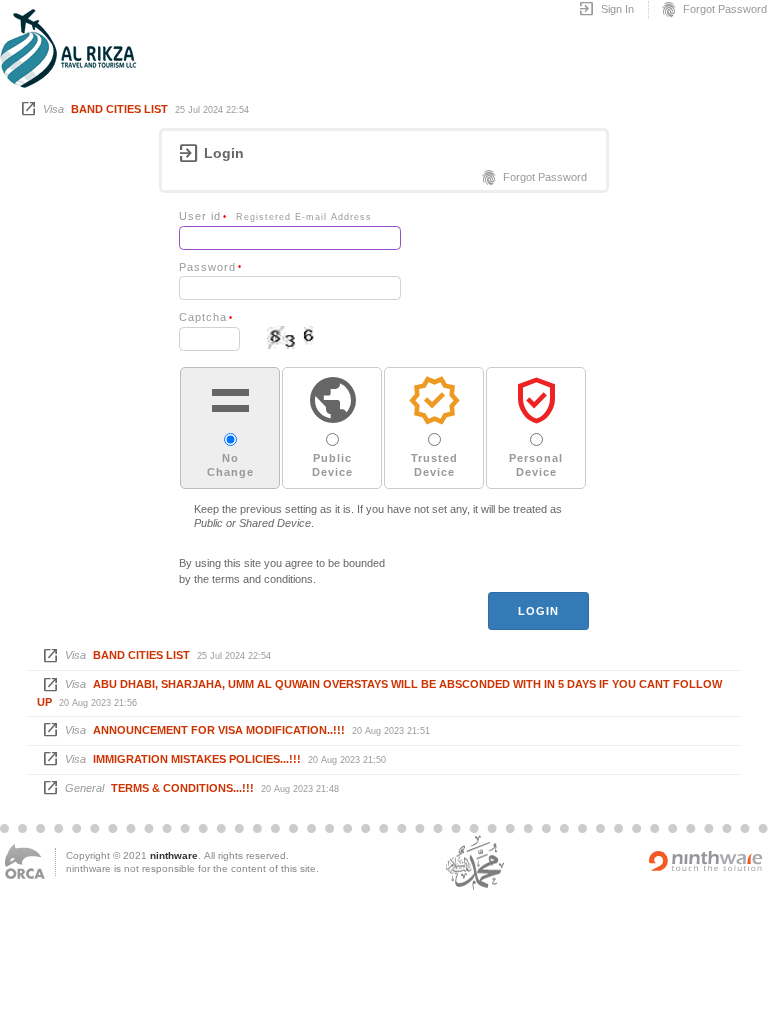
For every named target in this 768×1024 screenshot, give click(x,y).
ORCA (25, 861)
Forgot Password (713, 10)
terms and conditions (262, 579)
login (539, 611)
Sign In (606, 10)
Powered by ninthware (706, 861)
